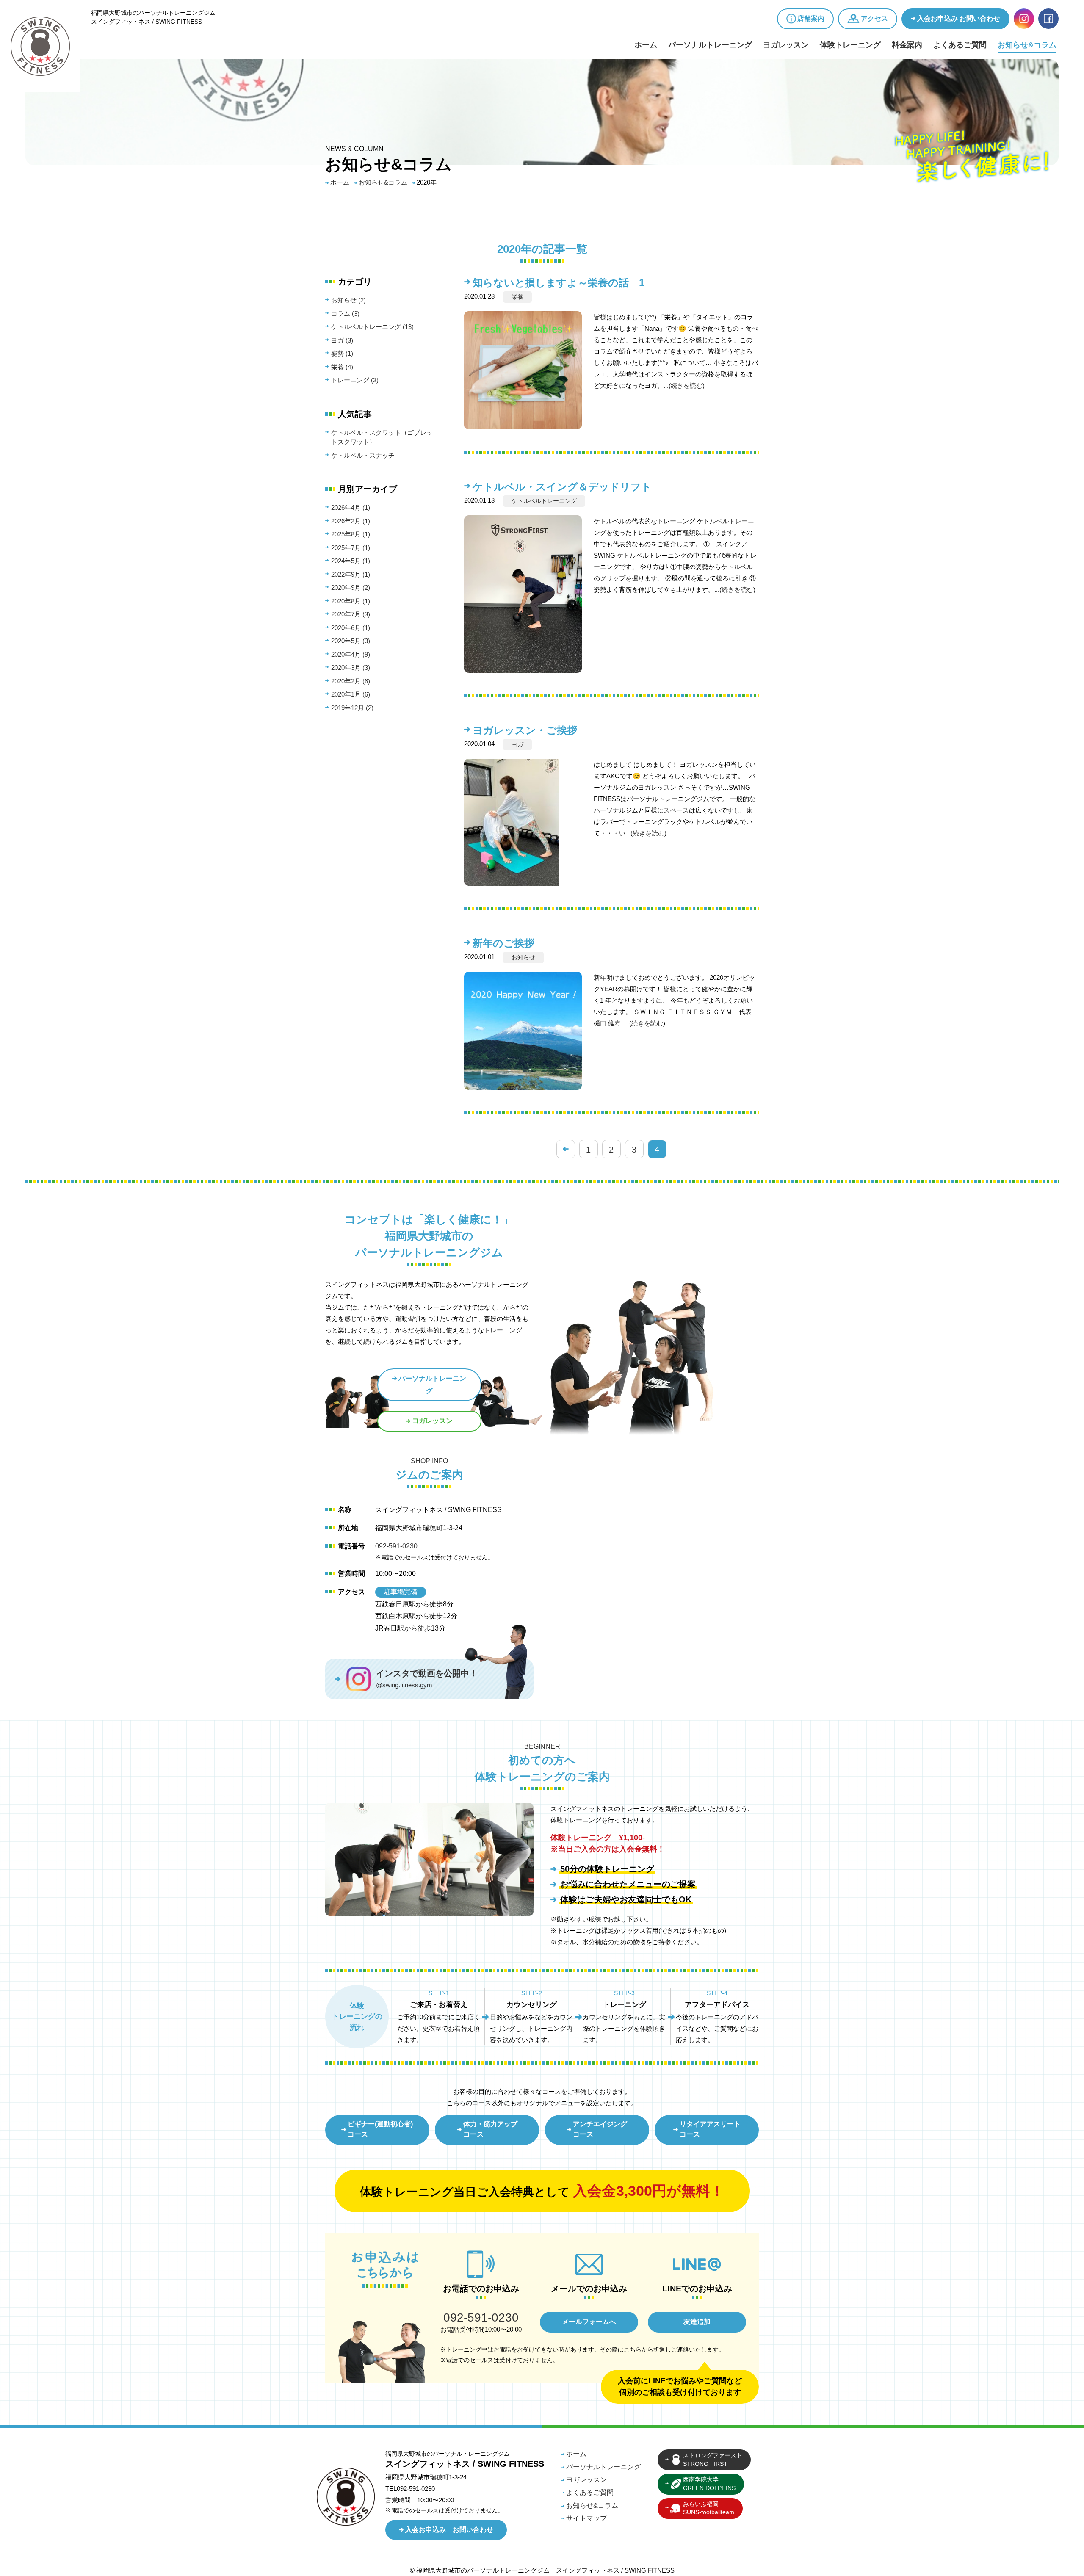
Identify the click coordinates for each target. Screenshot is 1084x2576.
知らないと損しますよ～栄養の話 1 (559, 283)
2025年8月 (351, 534)
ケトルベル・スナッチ (363, 455)
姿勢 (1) (342, 353)
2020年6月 (351, 628)
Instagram (1024, 19)
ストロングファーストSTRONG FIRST (713, 2460)
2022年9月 (351, 574)
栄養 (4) (342, 367)
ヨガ (517, 744)
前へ (566, 1149)
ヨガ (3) (342, 340)
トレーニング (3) (355, 380)
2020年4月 (351, 654)
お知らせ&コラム (1027, 45)
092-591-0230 (396, 1546)
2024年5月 (351, 561)
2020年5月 (351, 641)
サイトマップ (586, 2518)
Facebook (1048, 19)
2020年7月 (351, 614)
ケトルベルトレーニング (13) (372, 327)
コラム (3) (345, 314)
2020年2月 (351, 681)
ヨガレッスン (786, 45)
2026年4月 (351, 507)
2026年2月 (351, 521)
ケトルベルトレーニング (544, 501)
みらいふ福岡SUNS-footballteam (709, 2508)
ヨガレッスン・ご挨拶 (525, 730)
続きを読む (687, 386)
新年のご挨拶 (503, 943)
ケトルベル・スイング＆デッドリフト (562, 487)
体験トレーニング (850, 45)
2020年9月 (351, 587)
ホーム (646, 45)
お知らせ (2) (348, 300)
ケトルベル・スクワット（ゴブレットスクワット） (382, 437)
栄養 (517, 297)
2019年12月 (352, 708)
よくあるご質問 (960, 45)
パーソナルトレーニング (710, 45)
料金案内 (907, 45)
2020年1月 (351, 694)
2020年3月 (351, 667)
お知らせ (523, 957)
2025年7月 (351, 548)
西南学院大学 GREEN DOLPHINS (709, 2484)
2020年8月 (351, 601)
